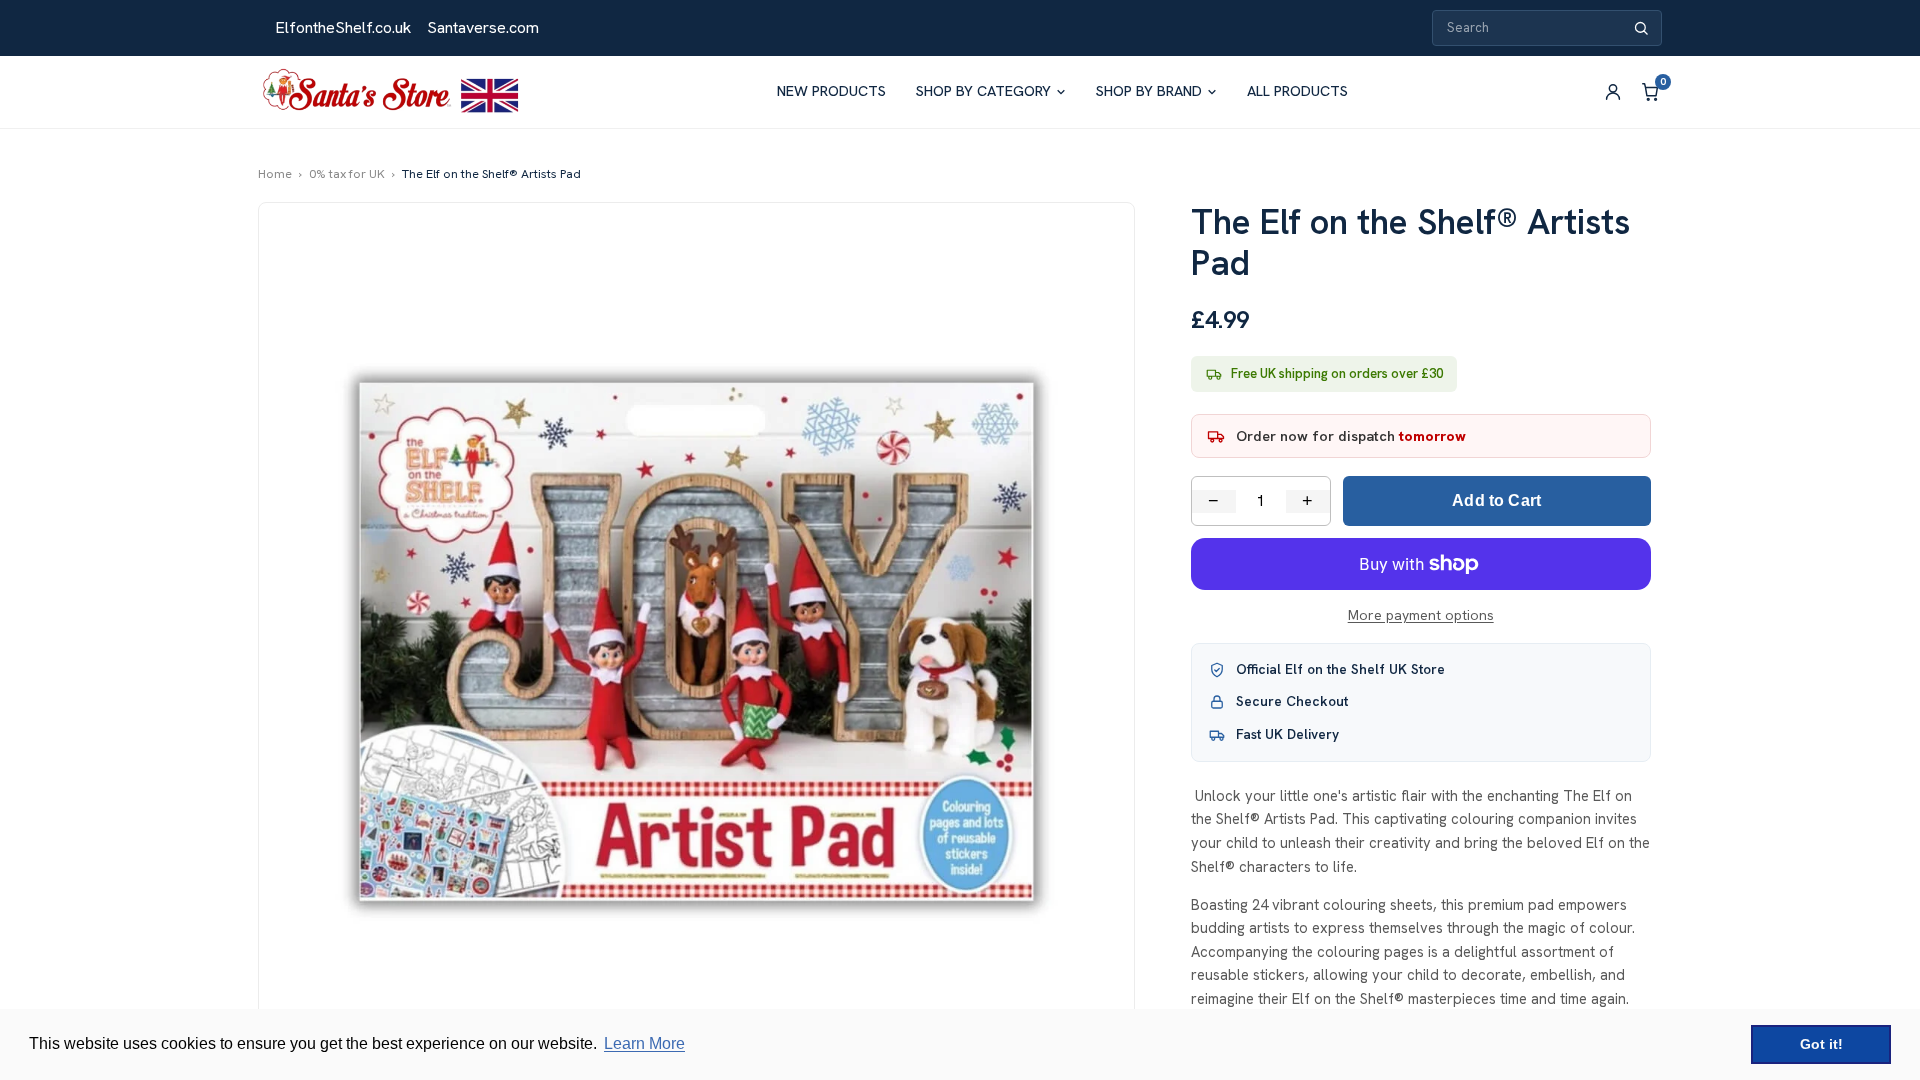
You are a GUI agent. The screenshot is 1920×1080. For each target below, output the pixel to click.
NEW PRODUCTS (831, 91)
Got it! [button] (1821, 1044)
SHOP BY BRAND (1149, 91)
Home (275, 174)
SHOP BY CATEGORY (983, 91)
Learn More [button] (644, 1043)
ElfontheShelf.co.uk (343, 27)
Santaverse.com (483, 27)
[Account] (1613, 92)
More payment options (1421, 615)
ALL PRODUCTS (1297, 91)
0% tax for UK (347, 174)
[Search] (1641, 28)
